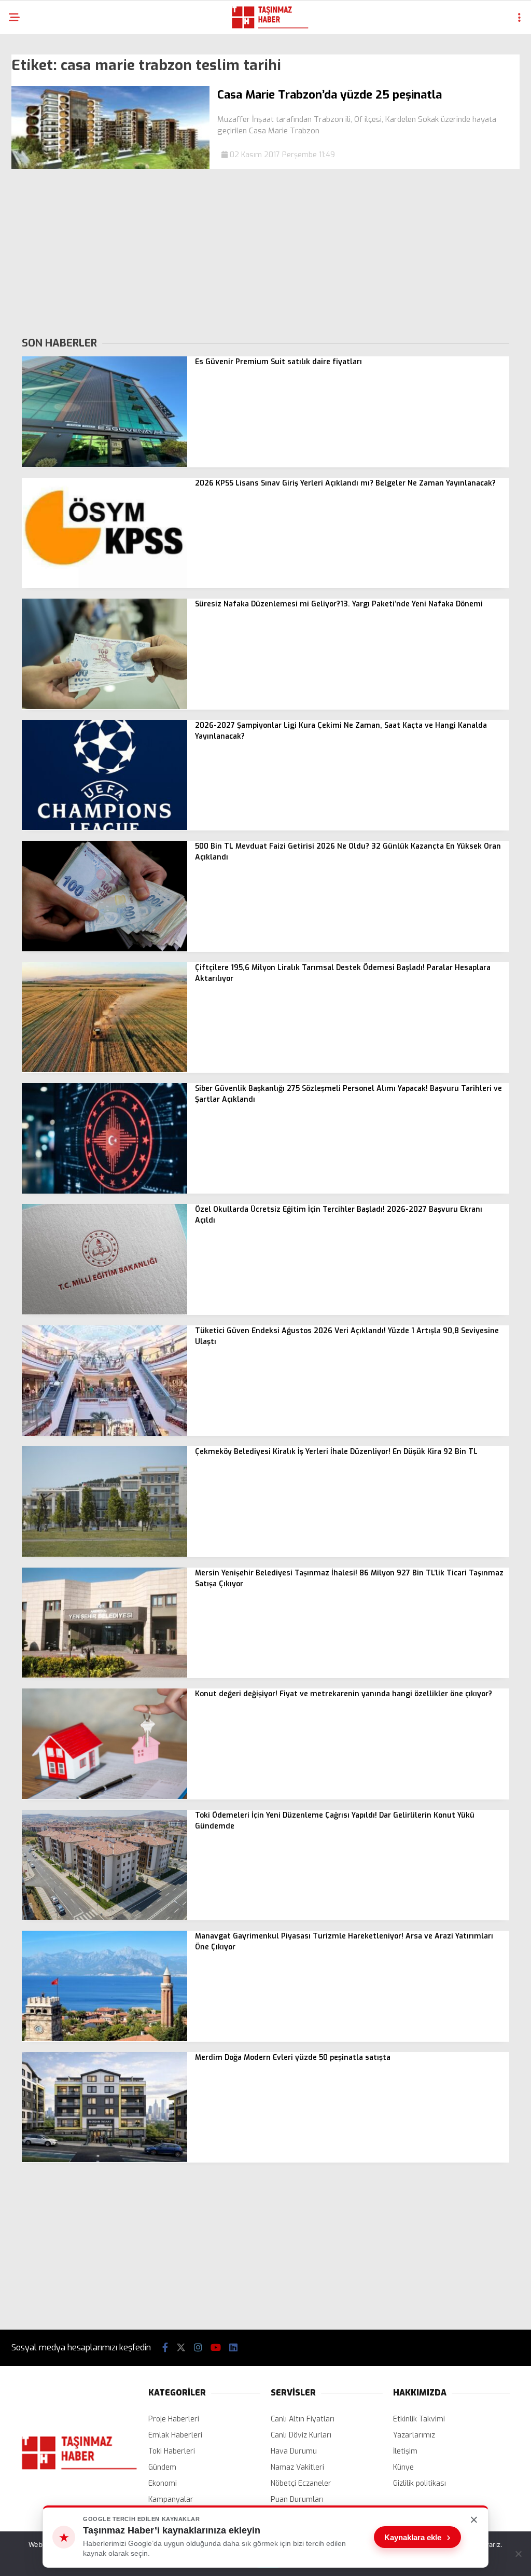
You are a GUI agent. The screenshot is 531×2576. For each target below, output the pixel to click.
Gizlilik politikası (420, 2483)
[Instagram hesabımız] (198, 2348)
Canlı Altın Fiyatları (303, 2419)
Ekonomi (163, 2483)
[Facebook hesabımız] (165, 2348)
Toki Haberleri (172, 2451)
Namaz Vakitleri (297, 2467)
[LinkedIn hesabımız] (233, 2348)
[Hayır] (518, 2554)
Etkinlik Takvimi (419, 2419)
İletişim (405, 2451)
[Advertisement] (265, 252)
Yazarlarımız (414, 2435)
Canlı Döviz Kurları (301, 2435)
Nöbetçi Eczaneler (301, 2483)
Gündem (162, 2467)
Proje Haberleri (174, 2419)
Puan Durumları (297, 2499)
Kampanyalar (171, 2499)
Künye (403, 2467)
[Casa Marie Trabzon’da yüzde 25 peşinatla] (110, 167)
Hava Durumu (294, 2451)
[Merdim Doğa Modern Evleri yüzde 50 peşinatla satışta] (104, 2160)
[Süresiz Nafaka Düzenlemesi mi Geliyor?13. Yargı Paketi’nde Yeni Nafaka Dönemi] (104, 707)
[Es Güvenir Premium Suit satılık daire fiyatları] (104, 465)
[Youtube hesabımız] (216, 2348)
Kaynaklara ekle (417, 2537)
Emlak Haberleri (175, 2435)
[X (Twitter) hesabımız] (181, 2348)
